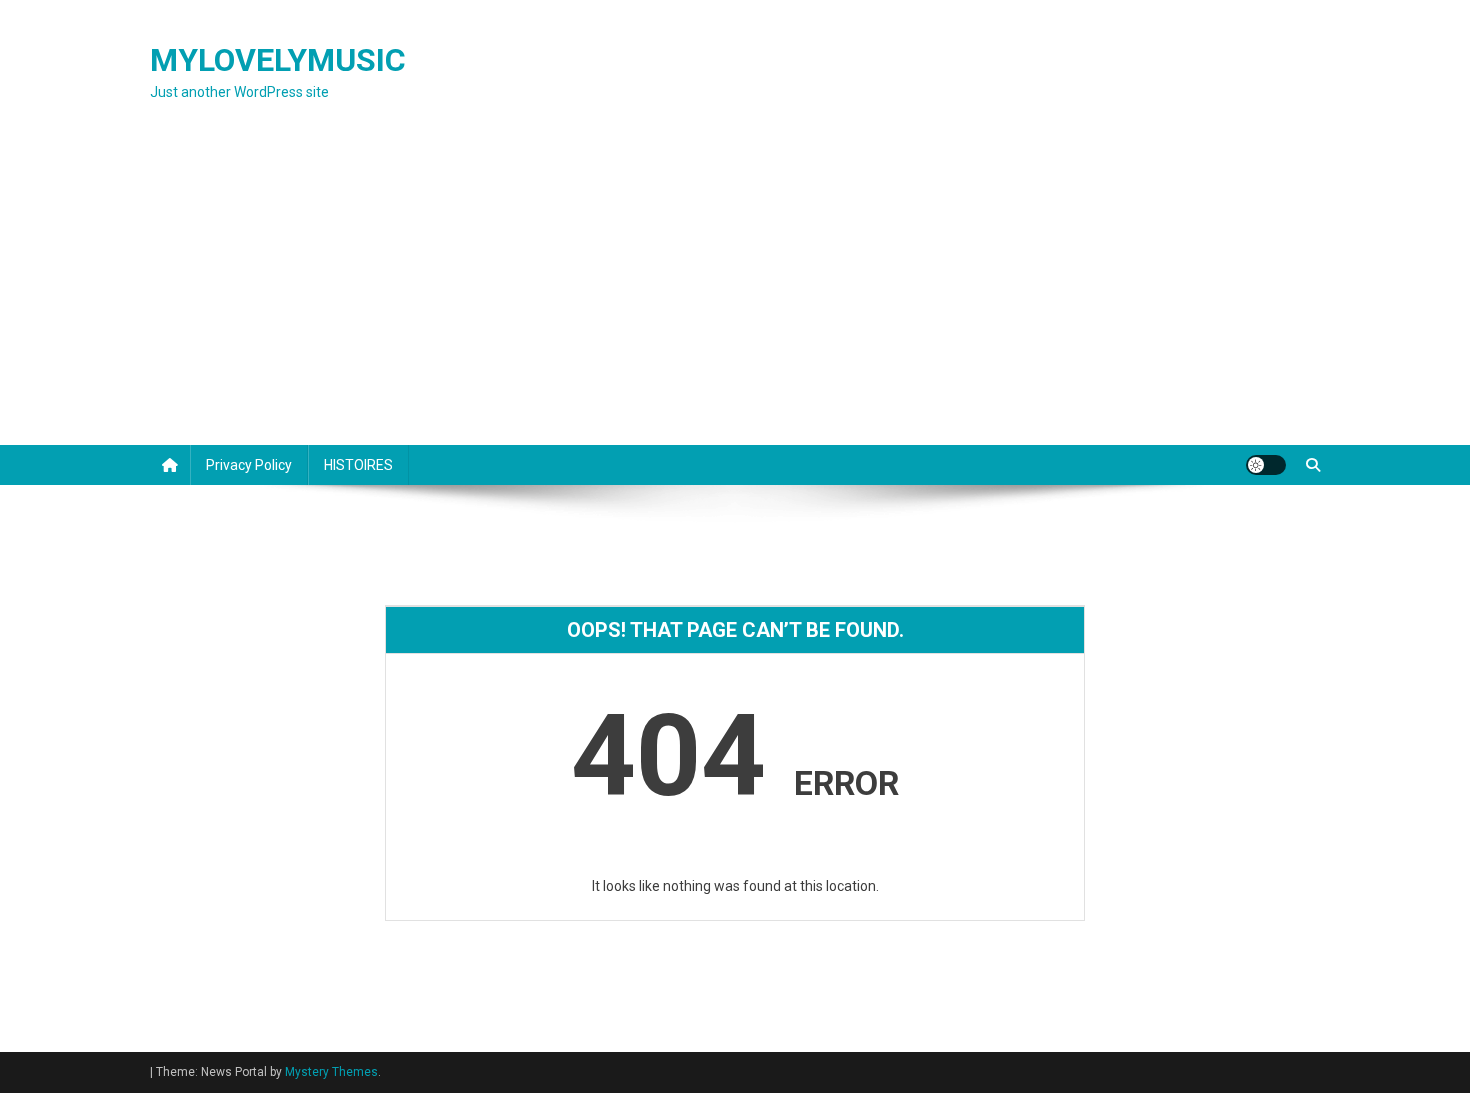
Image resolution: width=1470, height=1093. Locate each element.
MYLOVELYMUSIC (278, 60)
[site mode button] (1266, 465)
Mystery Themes (331, 1072)
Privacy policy (249, 465)
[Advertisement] (735, 295)
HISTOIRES (358, 465)
